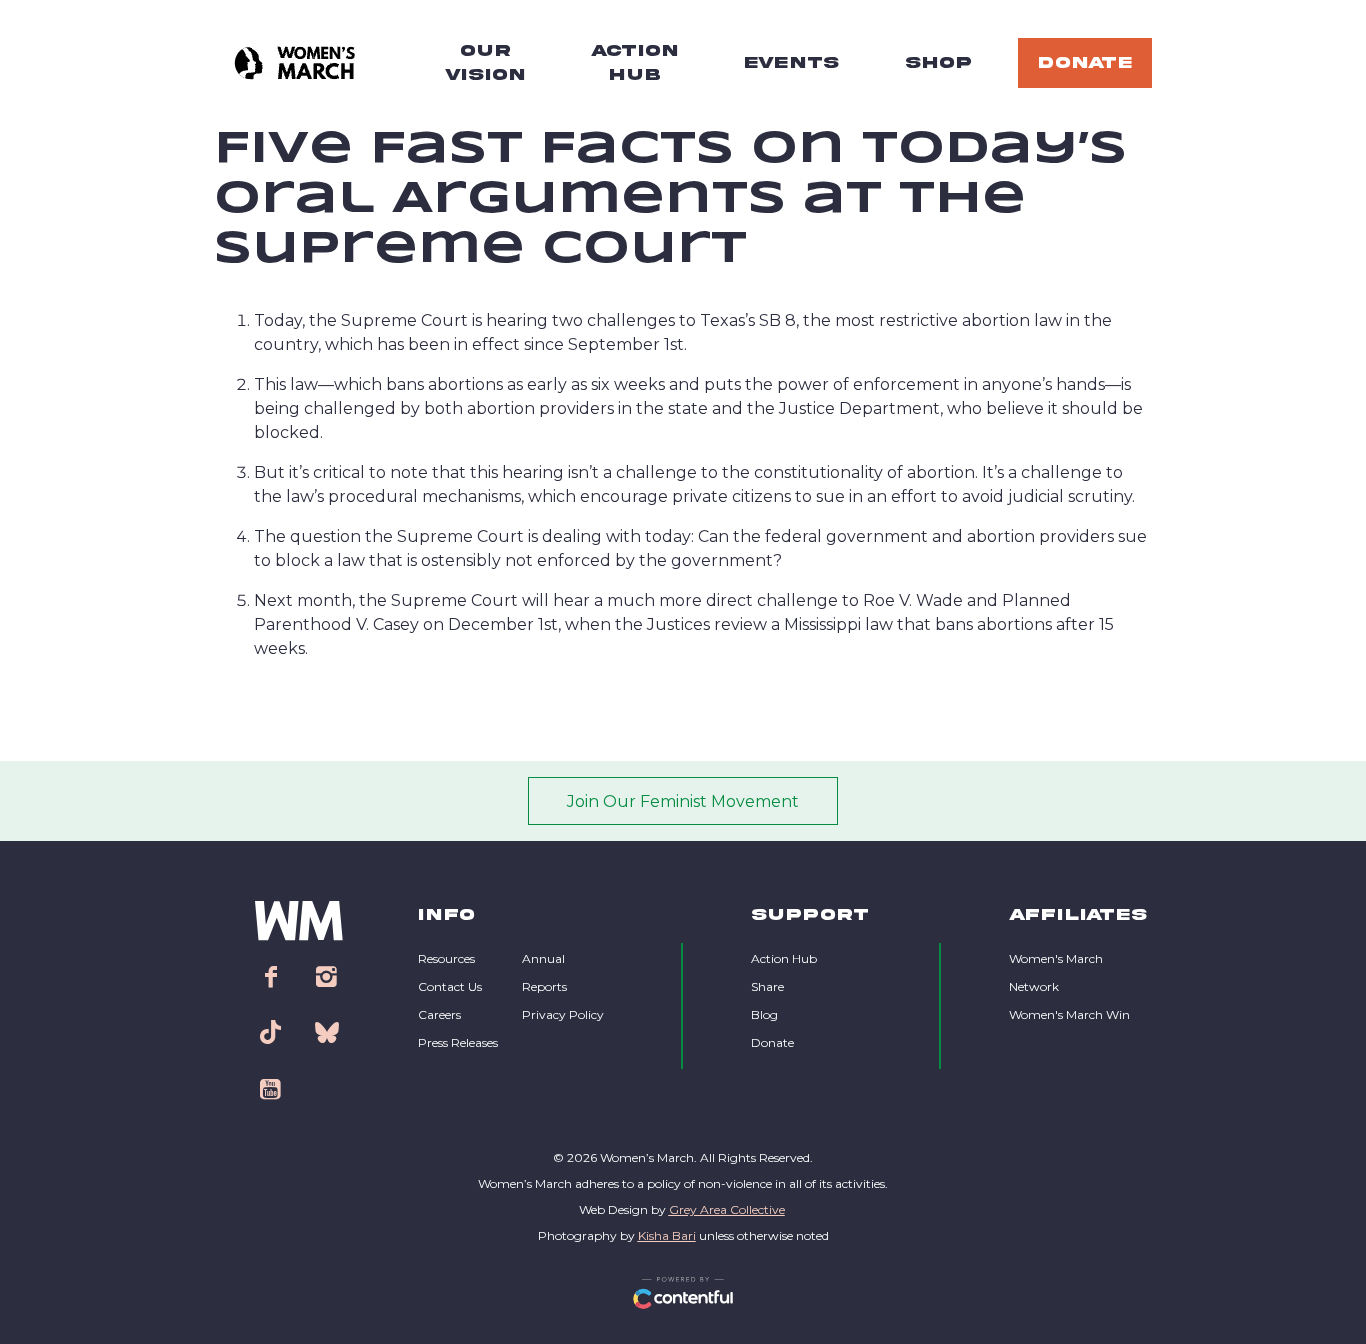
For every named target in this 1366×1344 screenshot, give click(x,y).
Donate (772, 1042)
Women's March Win (1069, 1014)
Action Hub (784, 958)
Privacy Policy (563, 1014)
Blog (764, 1014)
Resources (446, 958)
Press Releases (458, 1042)
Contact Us (450, 986)
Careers (439, 1014)
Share (767, 986)
